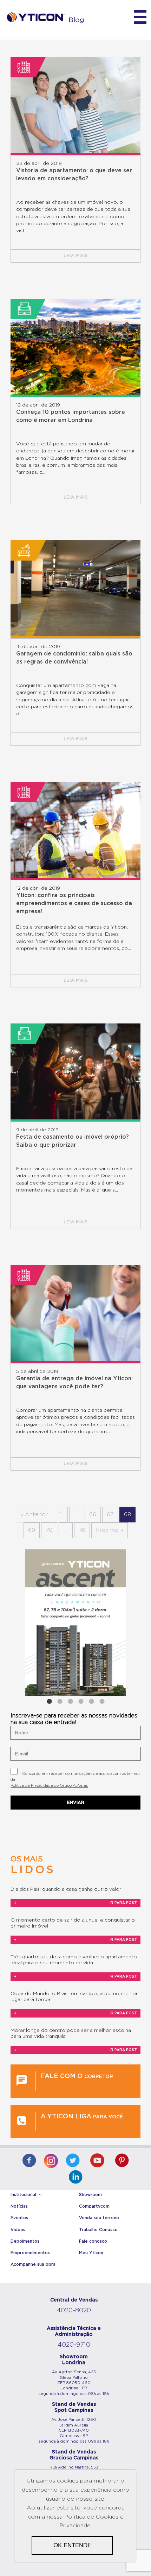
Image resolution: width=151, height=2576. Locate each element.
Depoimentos (25, 2241)
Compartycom (94, 2206)
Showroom (90, 2195)
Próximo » (110, 1530)
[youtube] (97, 2161)
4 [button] (81, 1701)
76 (82, 1530)
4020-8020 (74, 2311)
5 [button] (91, 1701)
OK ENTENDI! (72, 2545)
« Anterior (34, 1514)
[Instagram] (51, 2159)
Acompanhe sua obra (33, 2264)
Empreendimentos (30, 2253)
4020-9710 (74, 2345)
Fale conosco (93, 2241)
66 (93, 1514)
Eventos (19, 2218)
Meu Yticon (91, 2253)
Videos (18, 2230)
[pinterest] (122, 2161)
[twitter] (73, 2161)
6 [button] (102, 1701)
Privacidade (75, 2526)
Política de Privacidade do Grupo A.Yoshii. (49, 1786)
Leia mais (75, 256)
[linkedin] (75, 2178)
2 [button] (60, 1701)
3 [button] (70, 1701)
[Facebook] (29, 2161)
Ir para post (75, 1903)
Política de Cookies (91, 2517)
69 (32, 1530)
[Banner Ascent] (75, 1623)
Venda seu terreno (99, 2218)
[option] (75, 1623)
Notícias (19, 2206)
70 (49, 1530)
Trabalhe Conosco (98, 2230)
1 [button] (49, 1701)
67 (110, 1514)
